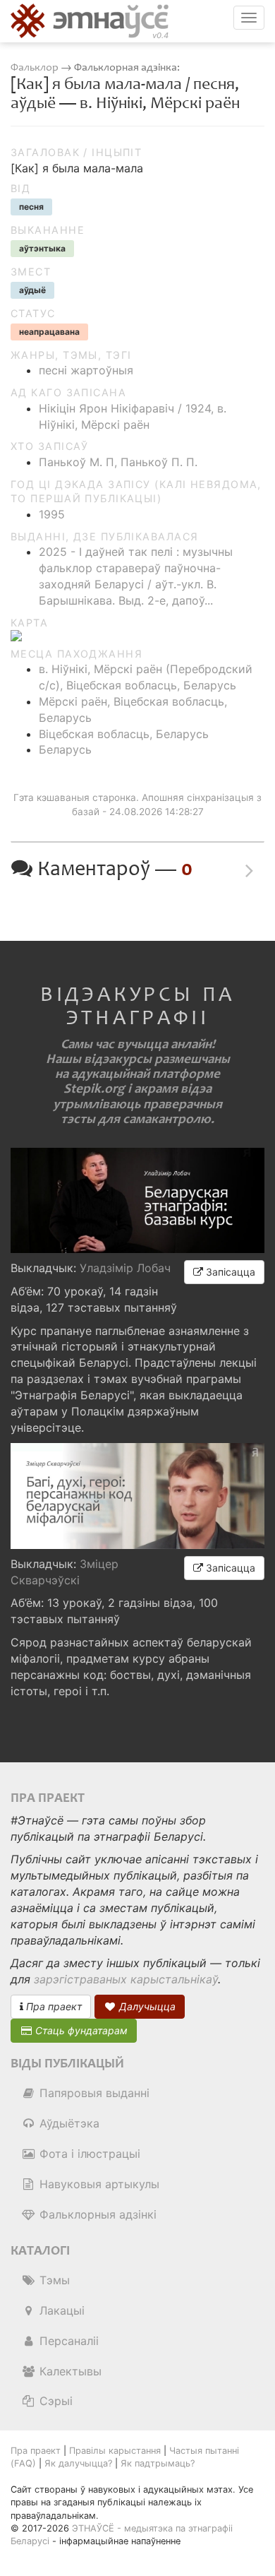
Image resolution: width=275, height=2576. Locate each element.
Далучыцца (146, 2006)
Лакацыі (60, 2310)
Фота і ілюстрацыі (88, 2154)
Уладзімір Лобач (125, 1268)
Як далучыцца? (78, 2463)
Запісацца (229, 1272)
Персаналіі (67, 2341)
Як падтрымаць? (158, 2463)
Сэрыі (54, 2401)
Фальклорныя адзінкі (96, 2214)
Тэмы (53, 2280)
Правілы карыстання (115, 2451)
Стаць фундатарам (80, 2030)
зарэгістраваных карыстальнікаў (126, 1979)
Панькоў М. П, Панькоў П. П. (118, 462)
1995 (52, 514)
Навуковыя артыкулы (98, 2184)
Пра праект (53, 2006)
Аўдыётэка (68, 2123)
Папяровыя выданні (93, 2093)
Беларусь (65, 749)
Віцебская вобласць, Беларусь (124, 734)
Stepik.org (94, 1089)
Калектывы (69, 2371)
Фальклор (35, 67)
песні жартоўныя (86, 370)
